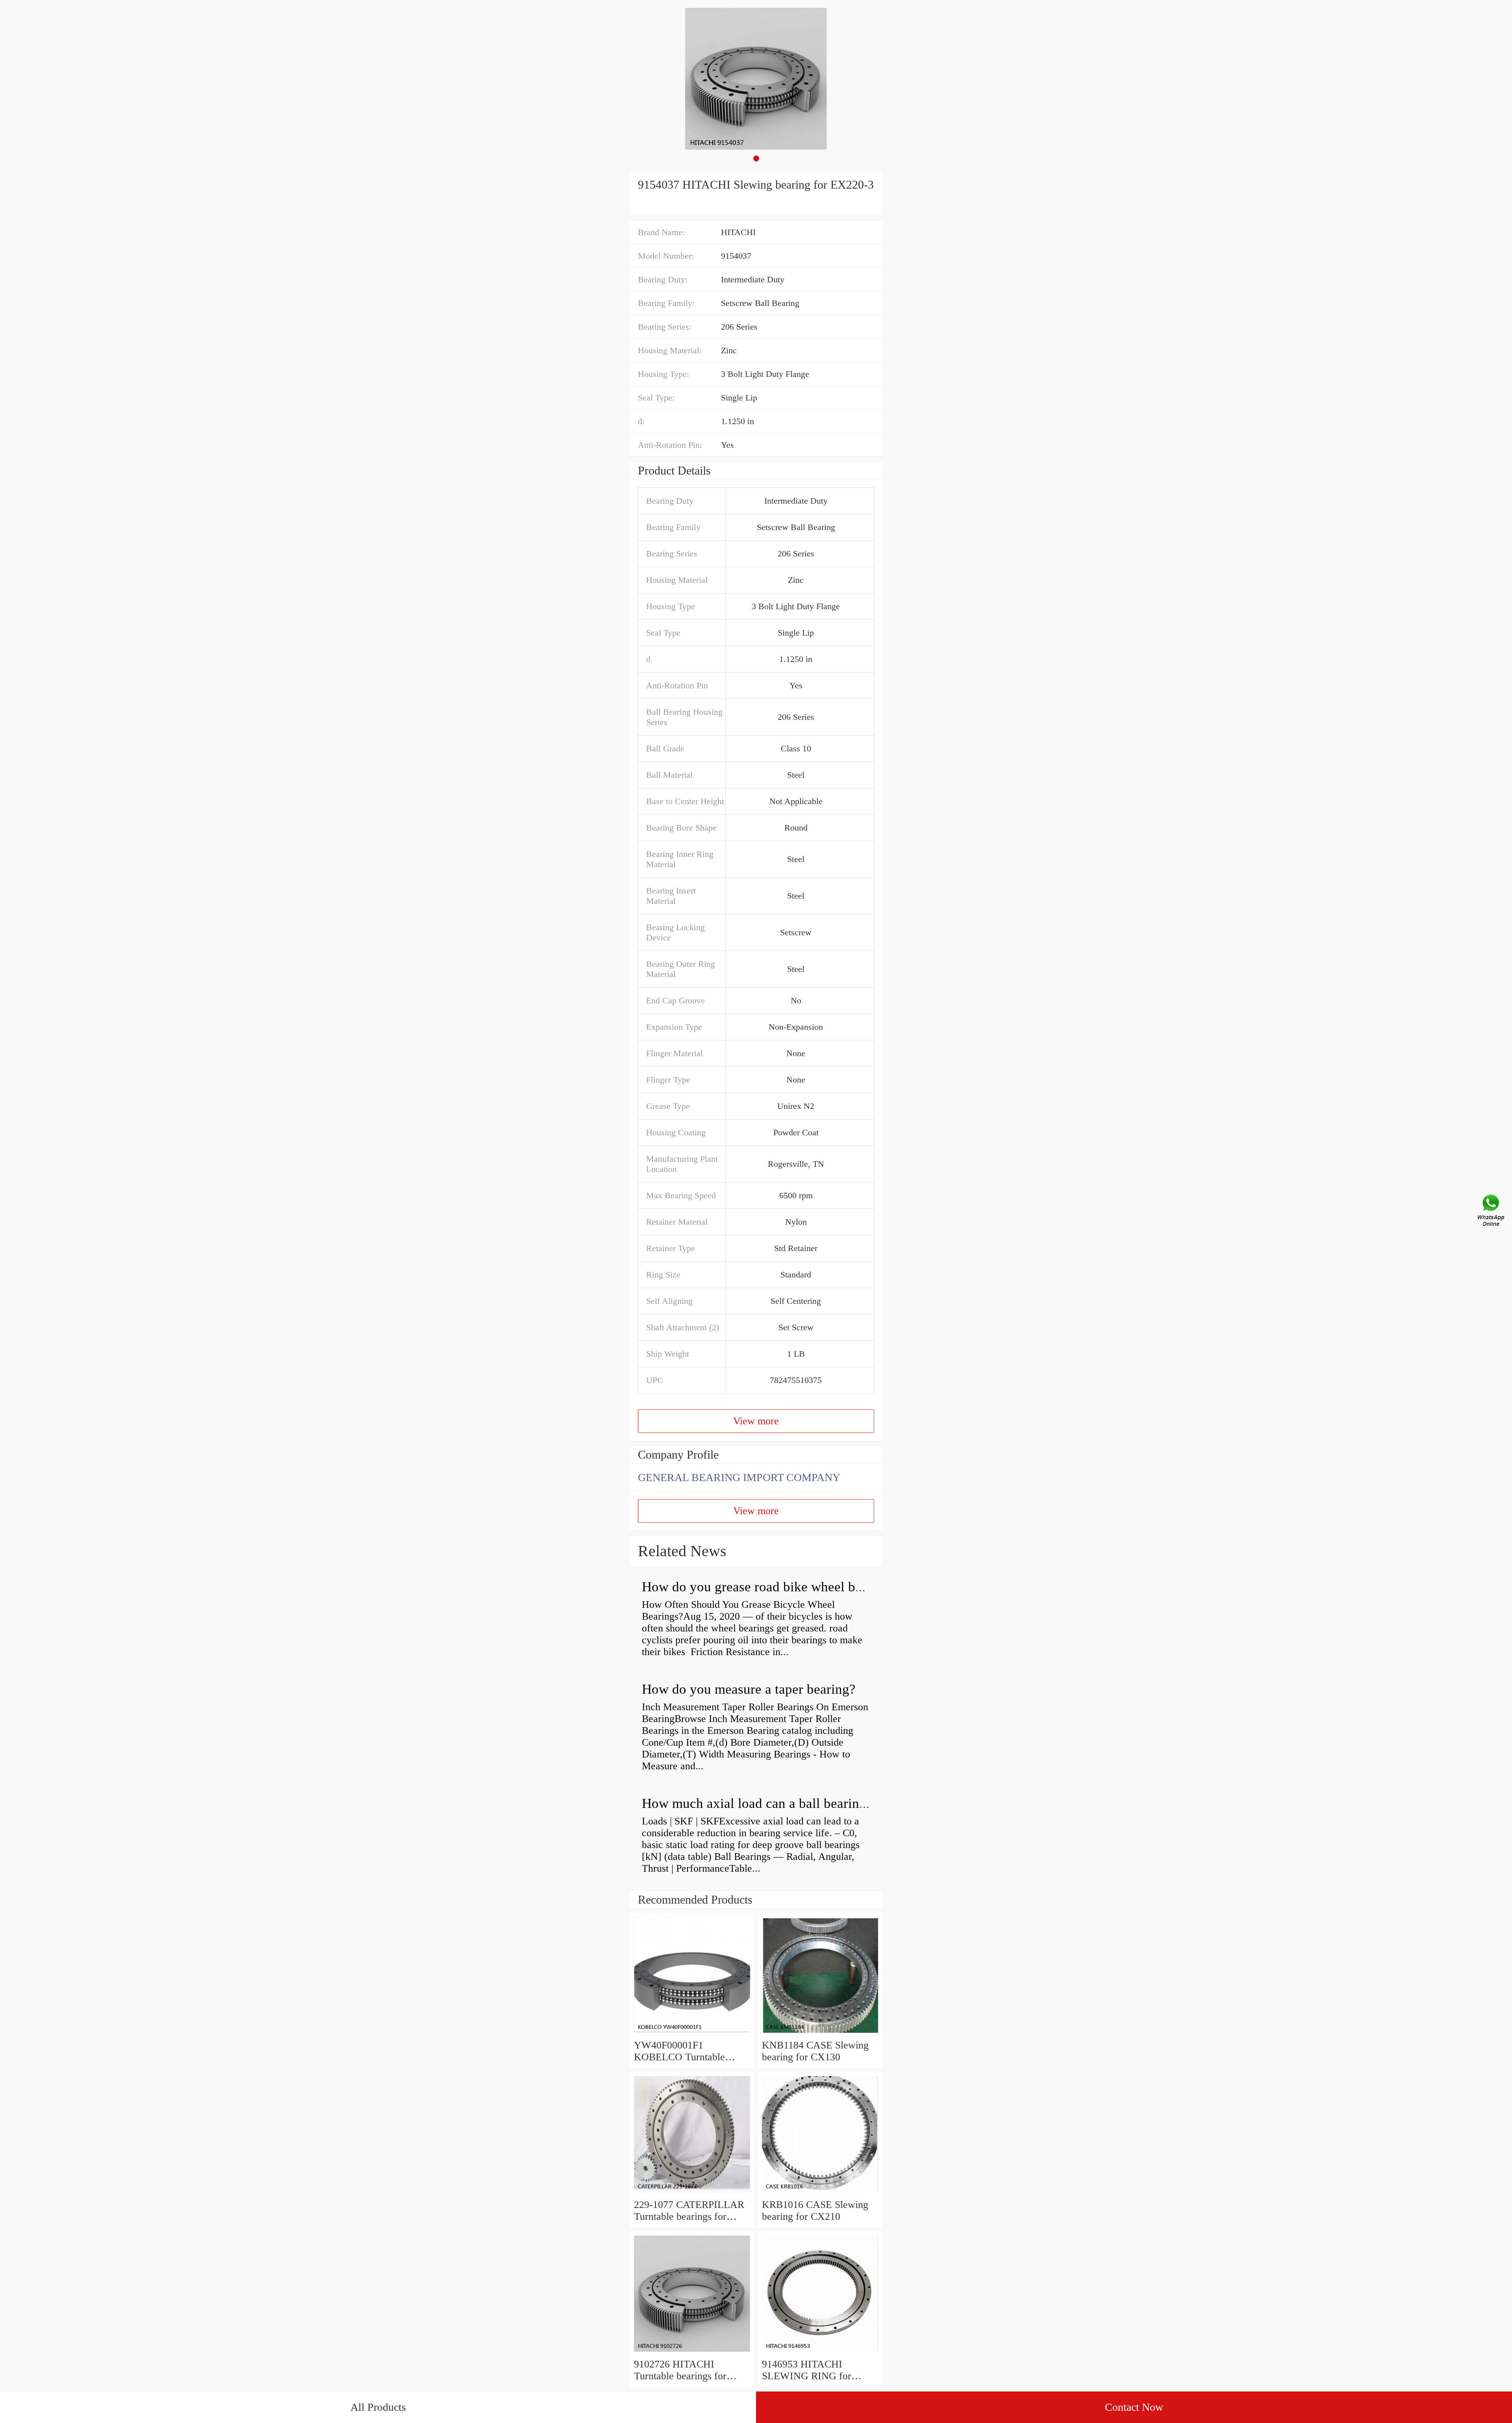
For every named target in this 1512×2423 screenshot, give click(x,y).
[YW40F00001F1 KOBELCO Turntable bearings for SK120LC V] (692, 2033)
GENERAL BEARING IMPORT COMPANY (739, 1477)
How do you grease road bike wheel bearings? (772, 1587)
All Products (378, 2407)
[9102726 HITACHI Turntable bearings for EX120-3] (692, 2352)
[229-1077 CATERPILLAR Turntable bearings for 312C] (692, 2193)
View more (756, 1421)
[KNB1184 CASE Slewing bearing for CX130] (820, 2033)
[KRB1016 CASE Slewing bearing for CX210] (820, 2193)
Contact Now (1134, 2407)
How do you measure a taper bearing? (749, 1689)
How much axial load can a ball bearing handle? (778, 1803)
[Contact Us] (1492, 1212)
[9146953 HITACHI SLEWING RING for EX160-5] (820, 2352)
